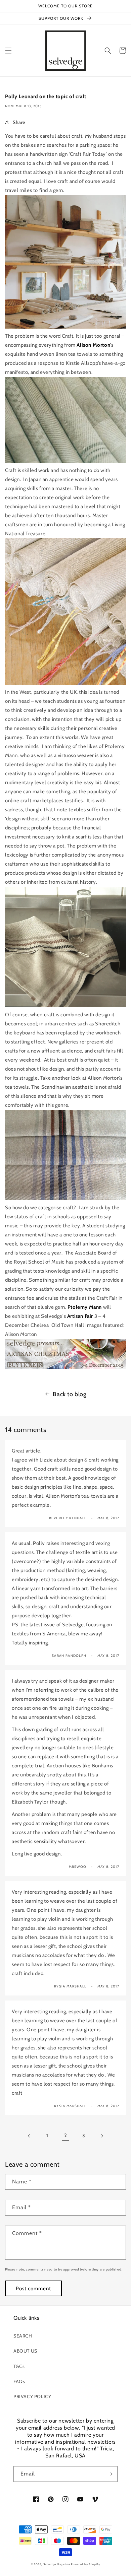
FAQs (19, 2381)
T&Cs (19, 2366)
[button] (8, 51)
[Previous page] (29, 2136)
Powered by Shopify (85, 2564)
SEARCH (23, 2336)
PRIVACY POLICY (32, 2396)
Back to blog (70, 1394)
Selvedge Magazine (57, 2564)
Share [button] (19, 122)
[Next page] (102, 2136)
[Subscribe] (110, 2474)
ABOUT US (25, 2351)
